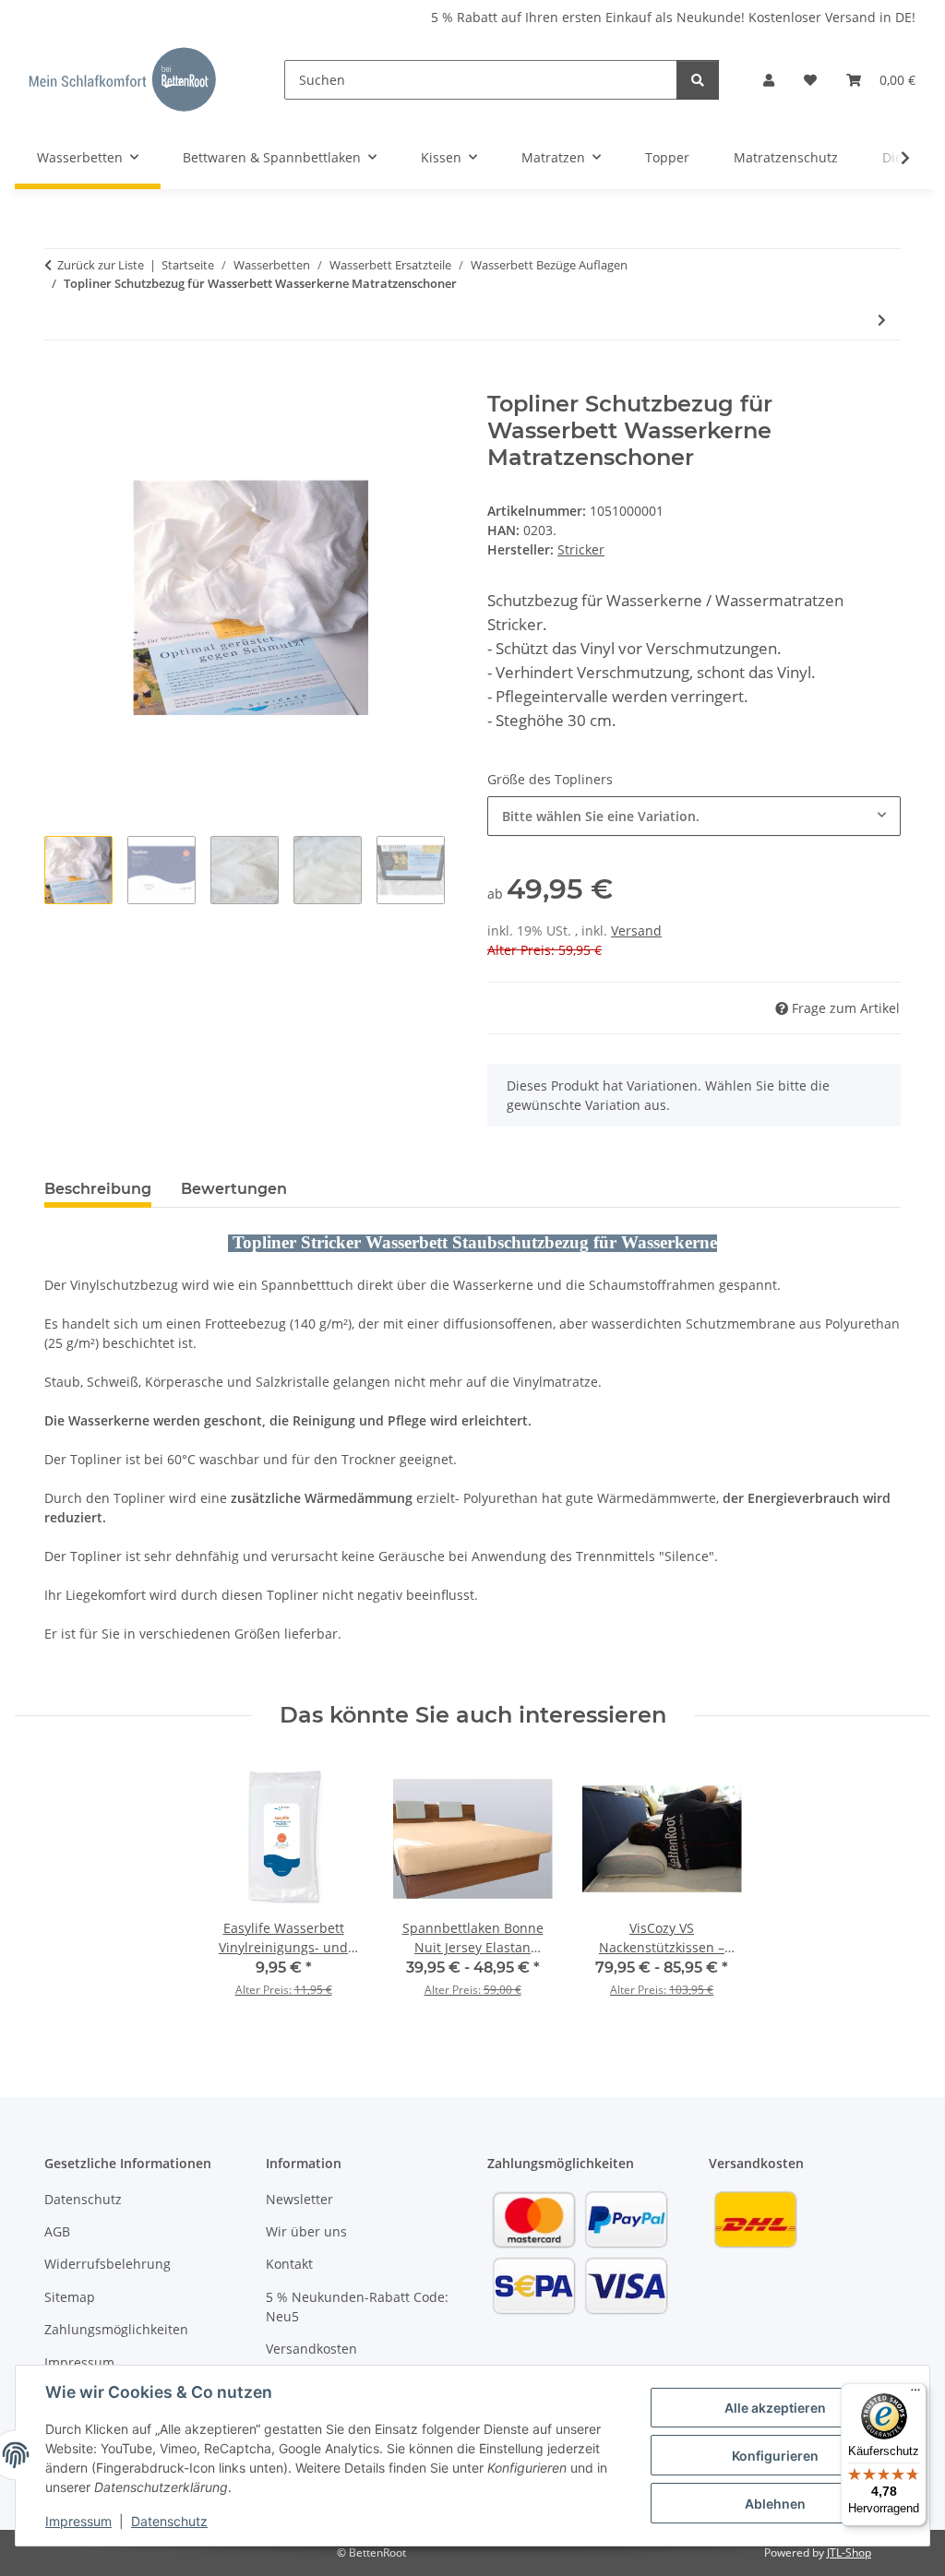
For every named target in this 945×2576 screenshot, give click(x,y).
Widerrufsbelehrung (108, 2264)
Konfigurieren (775, 2456)
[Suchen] (698, 80)
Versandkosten (311, 2349)
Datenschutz (169, 2521)
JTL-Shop (849, 2552)
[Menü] (915, 2394)
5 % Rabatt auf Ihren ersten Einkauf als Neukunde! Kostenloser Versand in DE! (673, 17)
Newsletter (299, 2199)
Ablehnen (775, 2504)
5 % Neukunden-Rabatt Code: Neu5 (357, 2307)
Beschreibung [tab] (98, 1189)
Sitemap (70, 2297)
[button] (769, 80)
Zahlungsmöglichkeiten (116, 2329)
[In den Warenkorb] (59, 381)
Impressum (78, 2521)
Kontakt (289, 2264)
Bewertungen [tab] (234, 1189)
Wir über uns (306, 2231)
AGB (57, 2231)
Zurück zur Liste (101, 265)
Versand (636, 930)
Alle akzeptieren (775, 2408)
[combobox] (694, 816)
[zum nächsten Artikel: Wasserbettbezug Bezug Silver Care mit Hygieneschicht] (882, 320)
